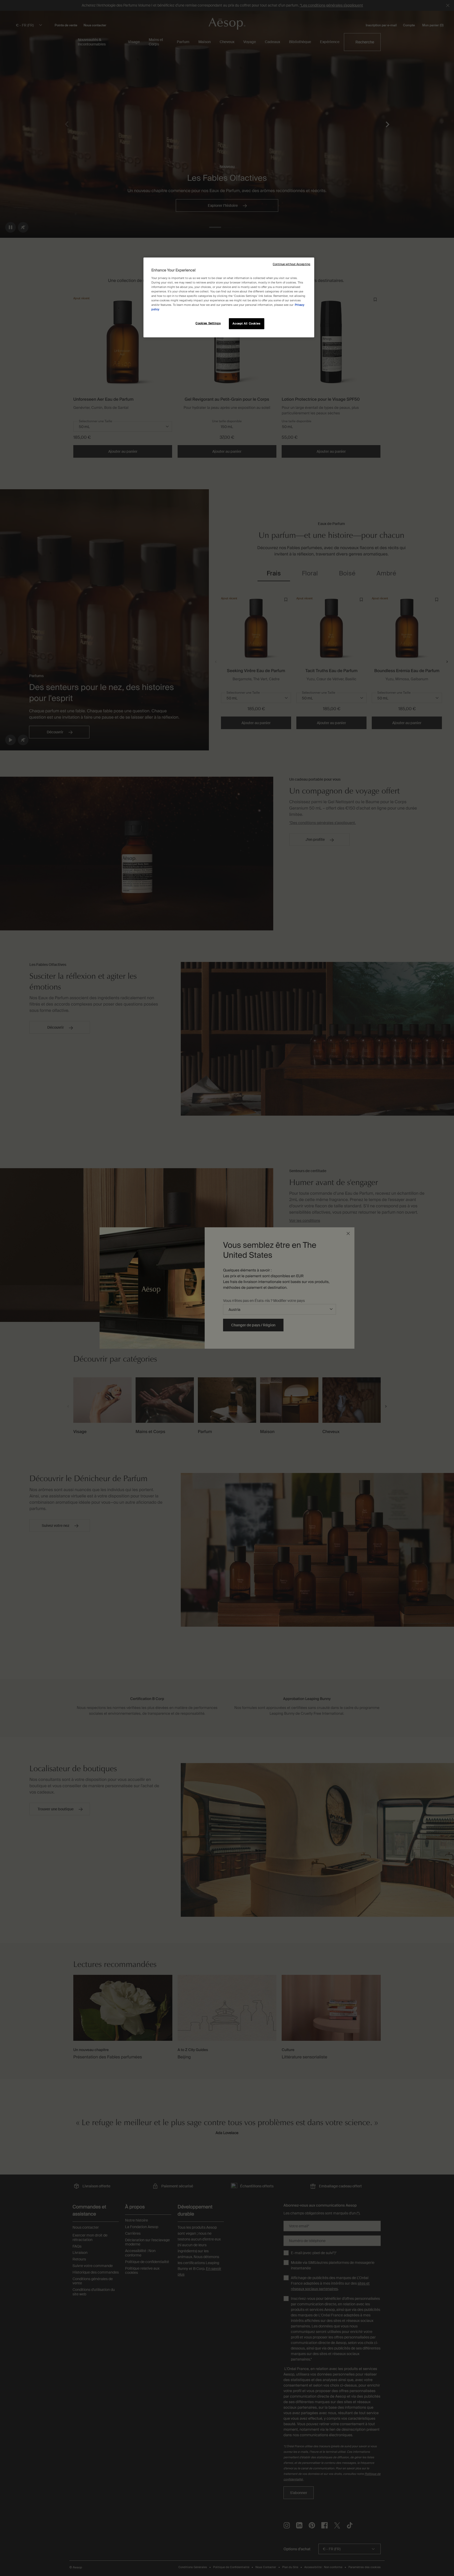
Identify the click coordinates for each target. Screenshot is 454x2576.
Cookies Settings (208, 323)
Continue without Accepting (292, 264)
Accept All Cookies (246, 324)
